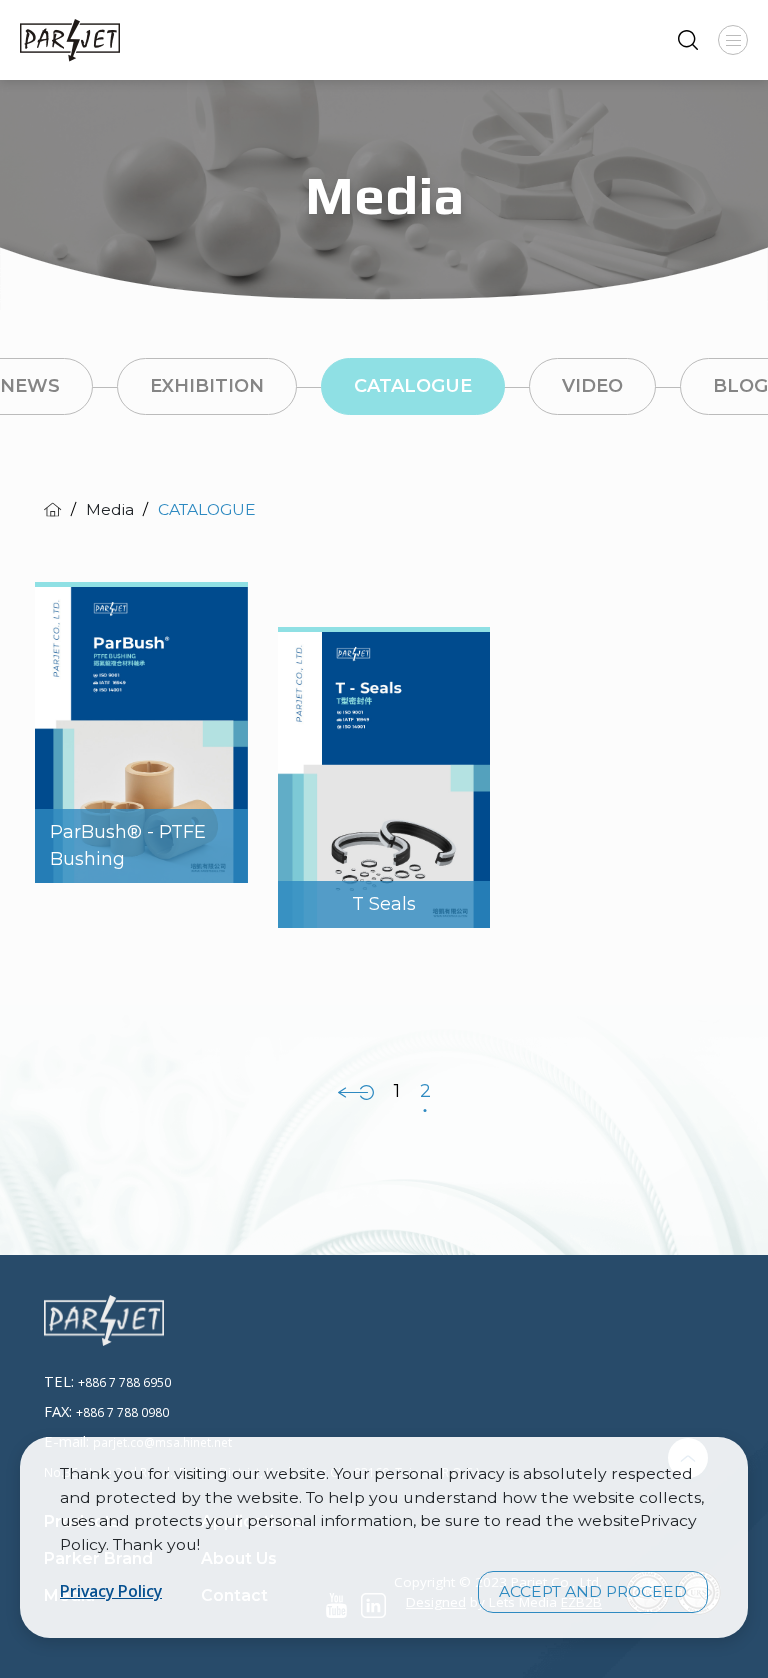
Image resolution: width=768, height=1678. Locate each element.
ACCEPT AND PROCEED (593, 1591)
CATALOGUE (413, 386)
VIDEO (592, 386)
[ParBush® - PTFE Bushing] (141, 730)
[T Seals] (384, 775)
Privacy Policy (111, 1591)
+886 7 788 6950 (124, 1382)
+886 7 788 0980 (122, 1412)
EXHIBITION (207, 386)
